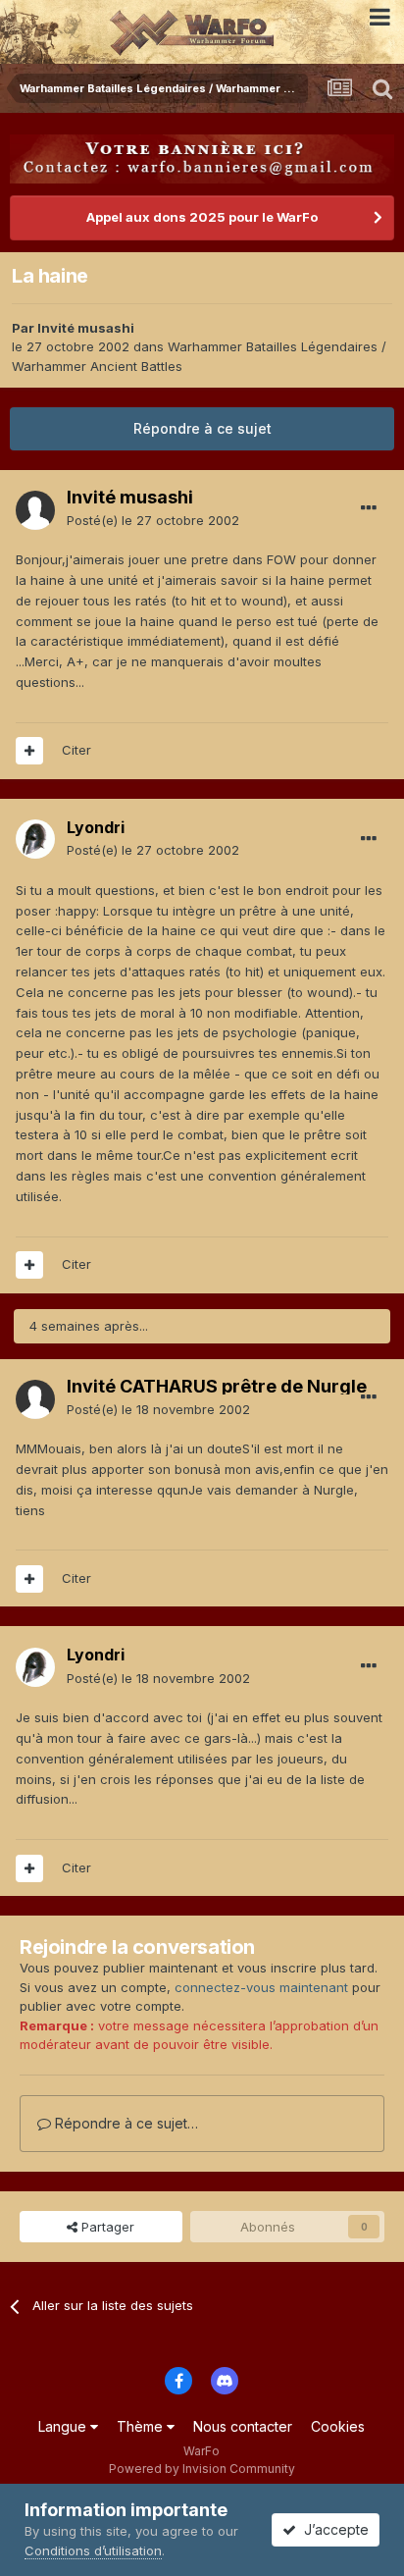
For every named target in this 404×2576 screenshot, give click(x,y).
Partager (106, 2227)
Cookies (338, 2426)
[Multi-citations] (29, 751)
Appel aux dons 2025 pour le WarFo (202, 217)
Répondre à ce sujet (202, 428)
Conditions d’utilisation (93, 2550)
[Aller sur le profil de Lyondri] (35, 839)
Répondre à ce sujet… (125, 2123)
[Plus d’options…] (369, 508)
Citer (76, 750)
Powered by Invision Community (202, 2469)
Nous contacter (243, 2426)
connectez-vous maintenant (261, 1987)
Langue (64, 2426)
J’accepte (332, 2529)
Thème (142, 2426)
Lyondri (96, 827)
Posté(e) (153, 520)
